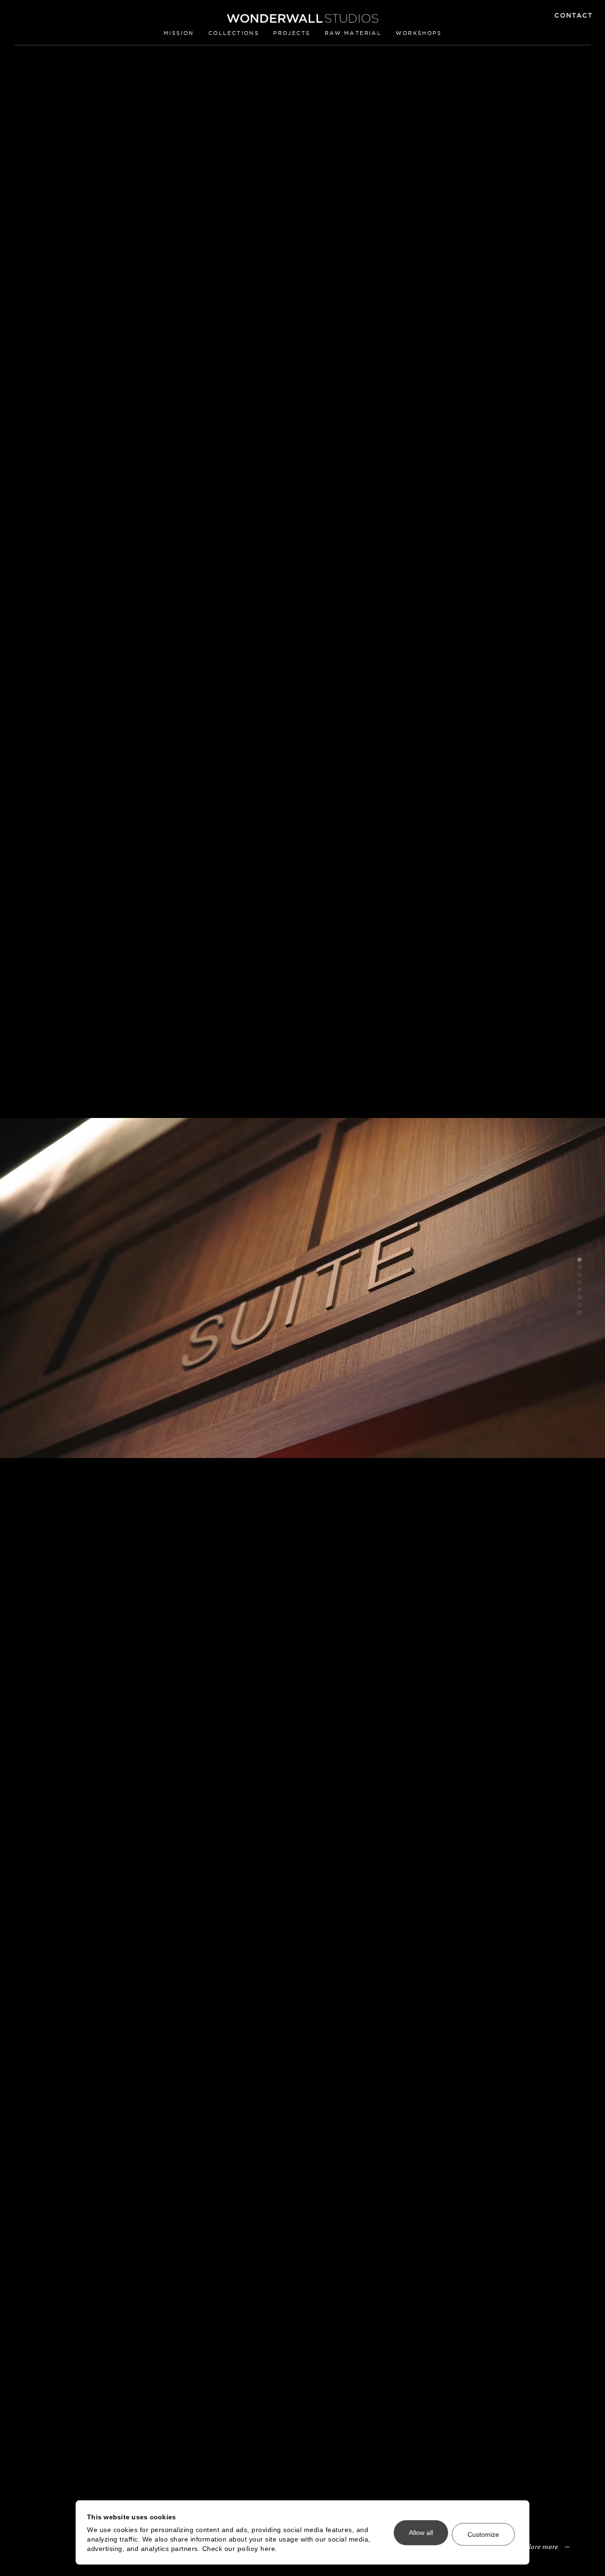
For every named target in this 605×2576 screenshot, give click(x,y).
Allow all (421, 2533)
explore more (538, 2546)
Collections (234, 33)
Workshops (419, 33)
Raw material (353, 33)
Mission (179, 33)
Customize (483, 2534)
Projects (292, 33)
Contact (574, 15)
